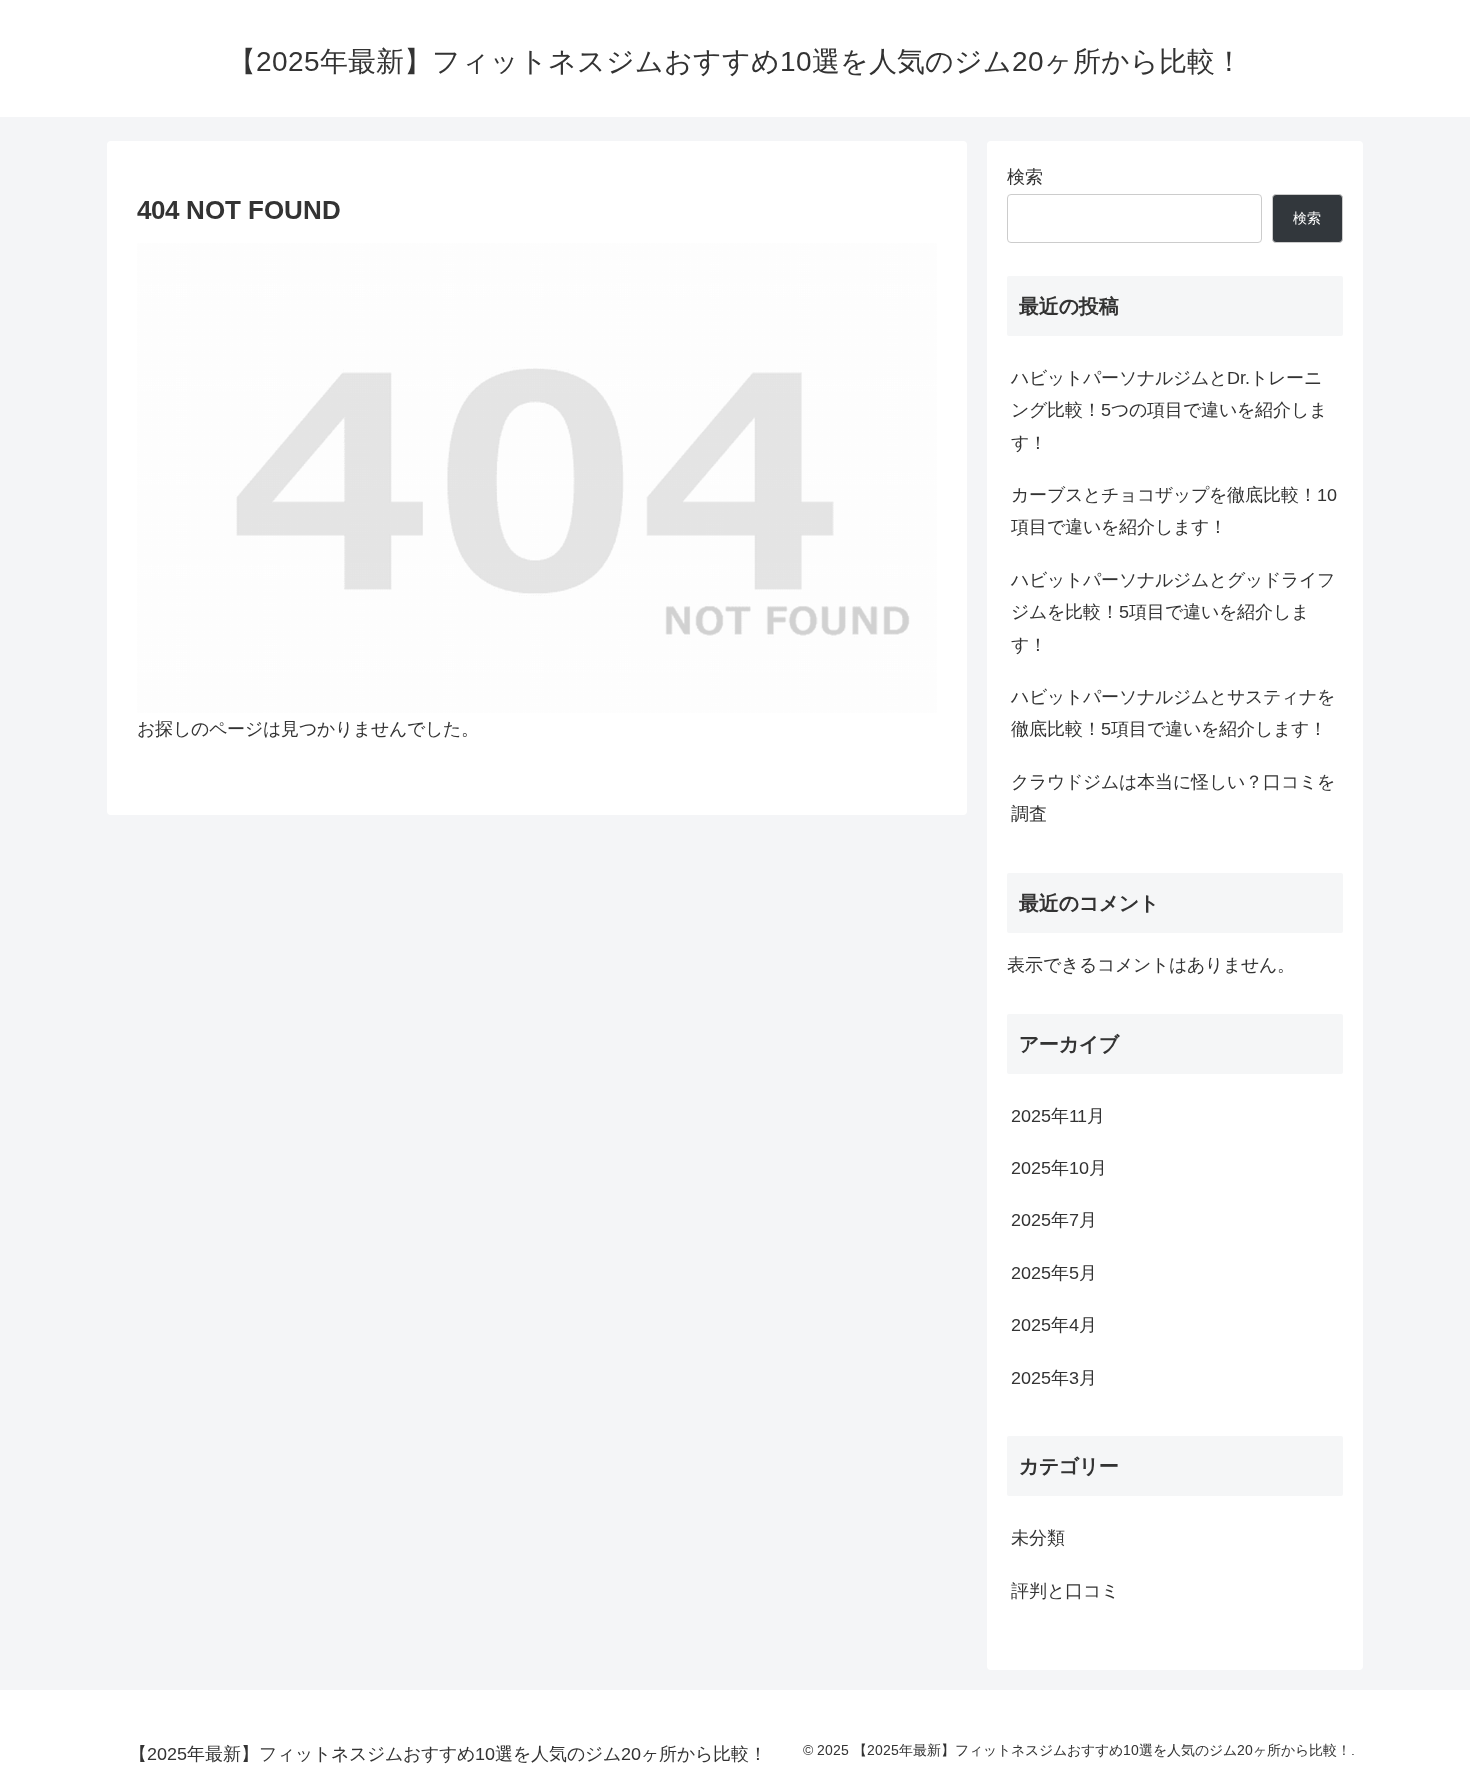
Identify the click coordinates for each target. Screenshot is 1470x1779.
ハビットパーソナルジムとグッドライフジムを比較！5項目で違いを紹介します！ (1173, 612)
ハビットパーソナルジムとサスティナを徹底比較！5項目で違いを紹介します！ (1173, 713)
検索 (1025, 177)
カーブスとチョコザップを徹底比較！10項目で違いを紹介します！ (1174, 511)
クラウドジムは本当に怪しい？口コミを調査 (1173, 798)
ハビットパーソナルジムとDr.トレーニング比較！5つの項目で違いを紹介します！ (1169, 410)
